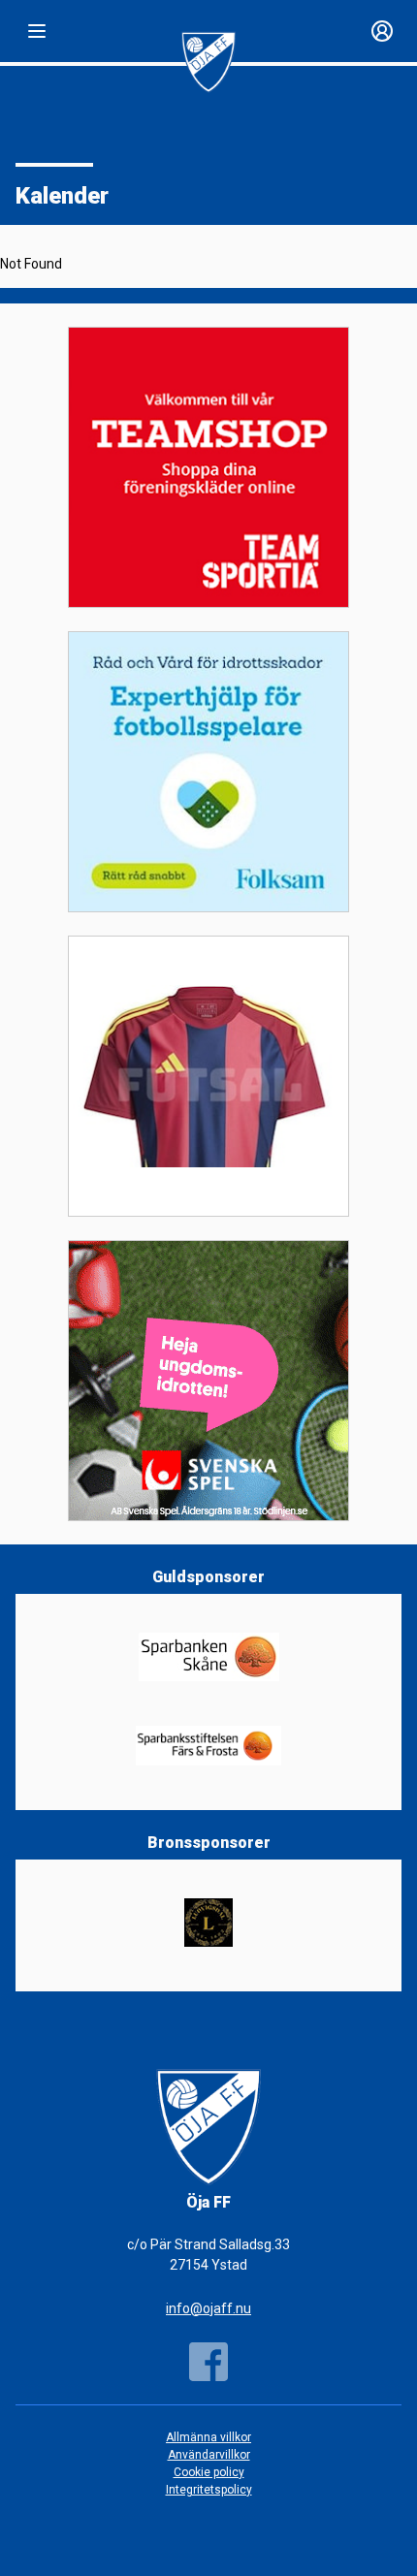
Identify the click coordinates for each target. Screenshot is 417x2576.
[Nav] (37, 31)
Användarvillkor (209, 2455)
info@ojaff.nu (208, 2308)
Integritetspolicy (209, 2490)
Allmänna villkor (208, 2437)
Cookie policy (209, 2472)
